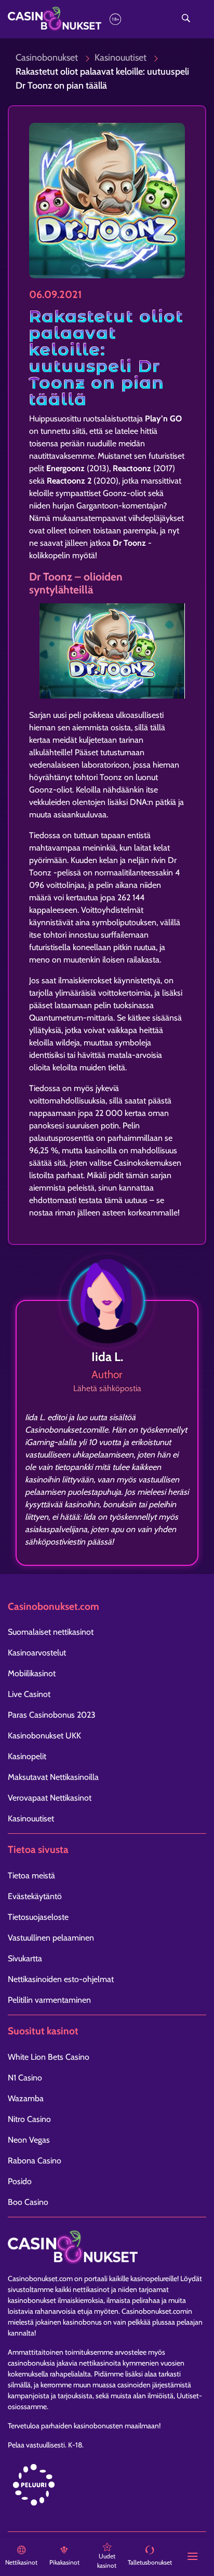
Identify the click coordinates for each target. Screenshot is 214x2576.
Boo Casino (28, 2202)
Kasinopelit (27, 1756)
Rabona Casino (35, 2161)
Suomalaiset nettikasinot (51, 1632)
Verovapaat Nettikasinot (50, 1798)
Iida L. (107, 1357)
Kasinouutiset (121, 58)
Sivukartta (25, 1958)
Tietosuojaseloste (38, 1917)
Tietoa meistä (31, 1876)
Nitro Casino (29, 2119)
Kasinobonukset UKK (44, 1736)
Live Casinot (29, 1694)
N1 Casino (25, 2078)
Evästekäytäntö (35, 1896)
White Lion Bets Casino (49, 2057)
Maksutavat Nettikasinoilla (53, 1777)
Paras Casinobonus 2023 (52, 1715)
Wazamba (26, 2098)
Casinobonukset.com (40, 2278)
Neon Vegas (29, 2140)
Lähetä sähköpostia (107, 1388)
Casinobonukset (47, 58)
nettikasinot (91, 2289)
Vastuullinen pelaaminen (51, 1938)
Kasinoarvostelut (37, 1653)
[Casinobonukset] (77, 19)
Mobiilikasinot (32, 1673)
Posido (20, 2181)
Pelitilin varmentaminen (49, 2000)
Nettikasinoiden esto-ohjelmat (61, 1979)
